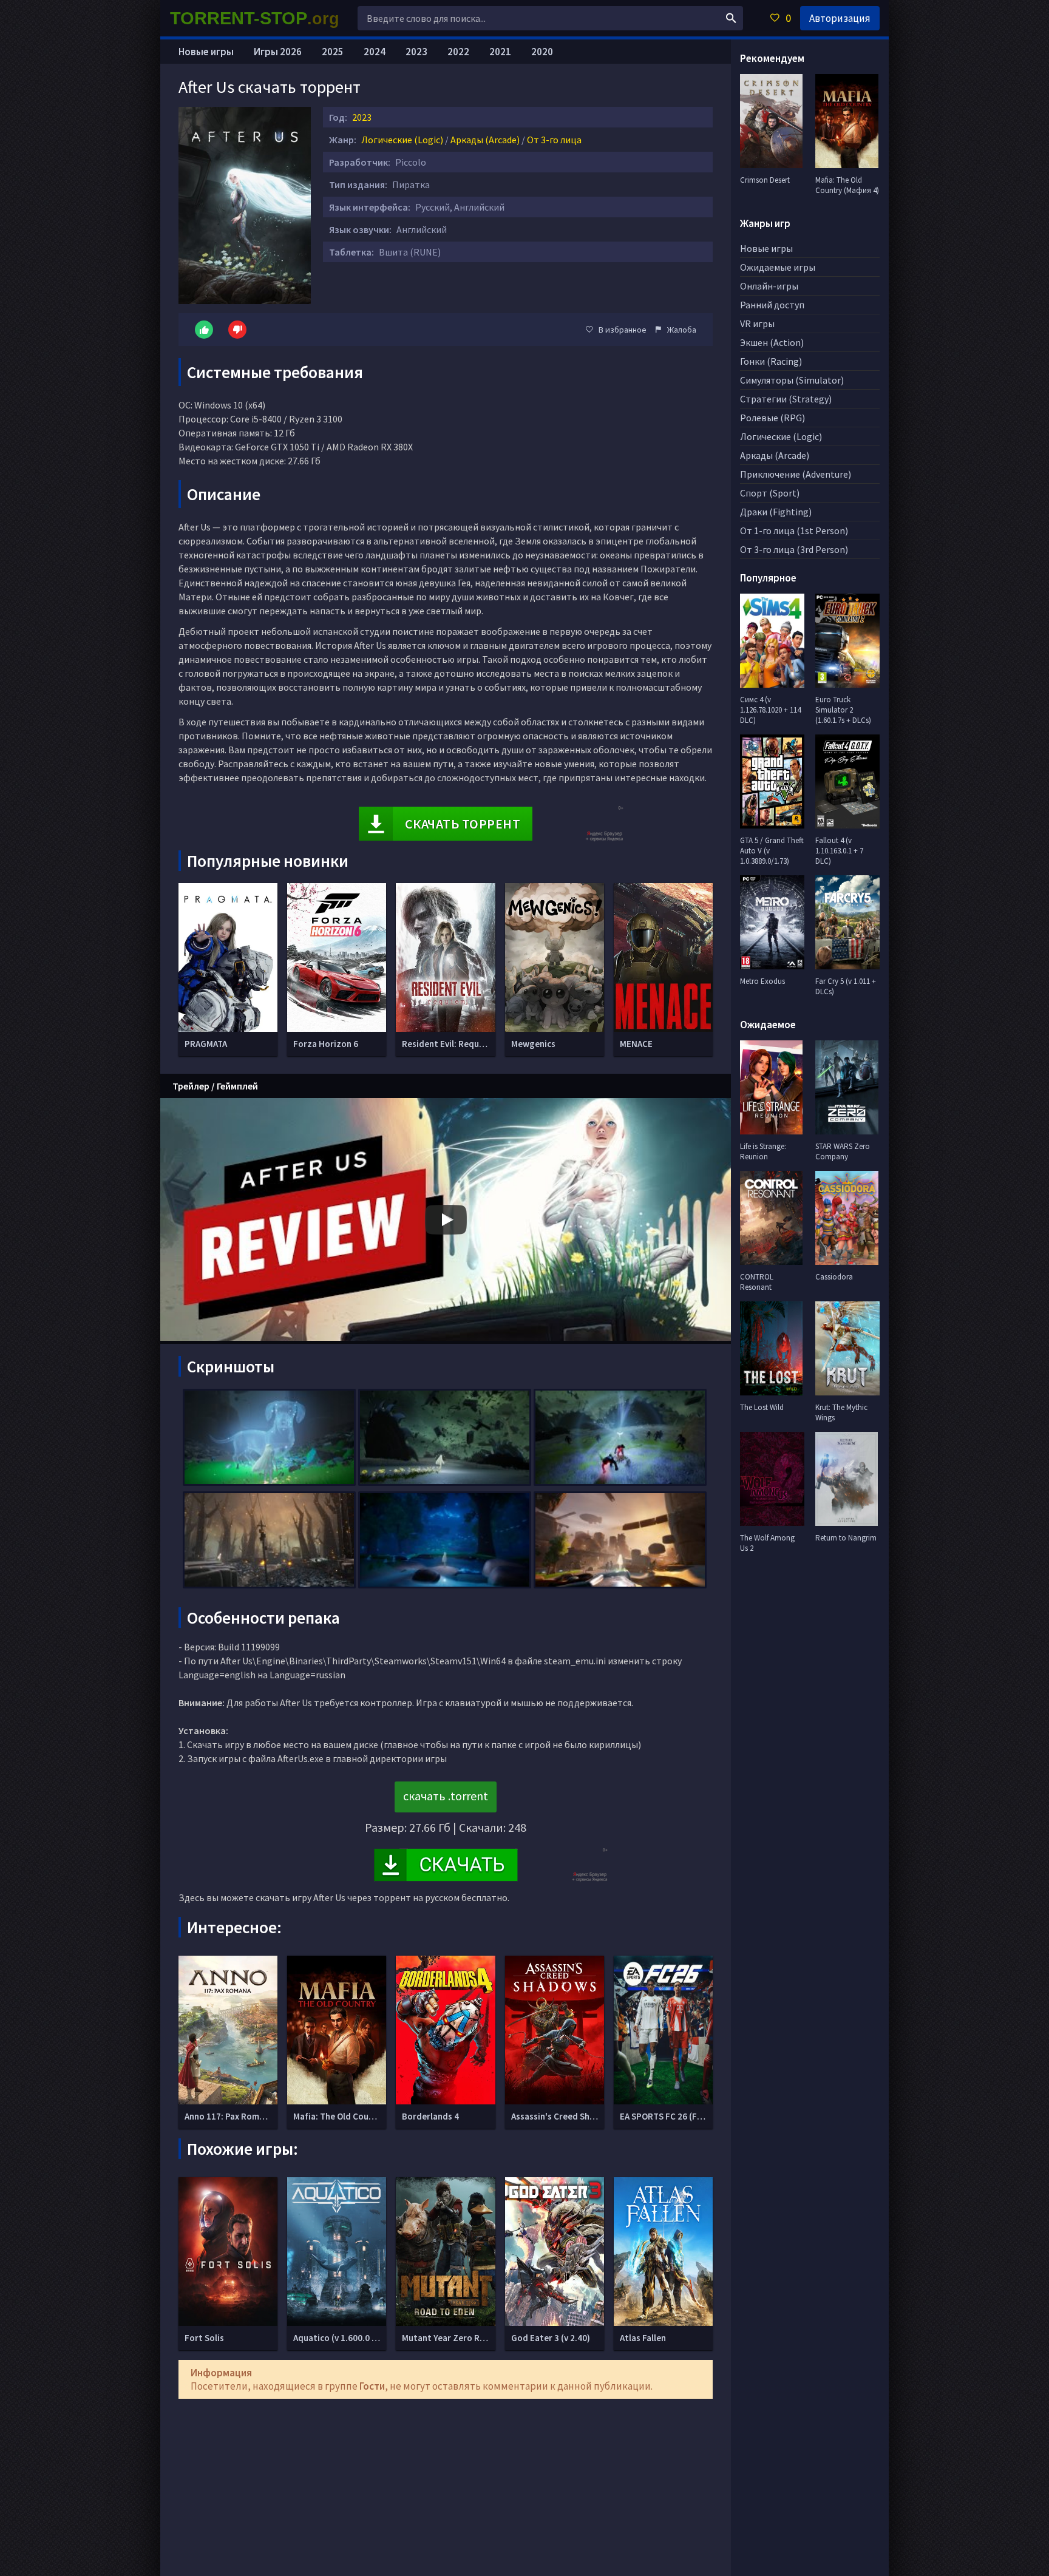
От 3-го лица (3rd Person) (794, 549)
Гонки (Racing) (771, 361)
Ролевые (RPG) (772, 418)
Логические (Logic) (402, 140)
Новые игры (206, 52)
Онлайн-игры (769, 286)
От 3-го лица (554, 140)
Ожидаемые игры (778, 267)
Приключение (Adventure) (796, 474)
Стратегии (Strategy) (786, 399)
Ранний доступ (772, 305)
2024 (375, 52)
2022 (458, 52)
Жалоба (682, 330)
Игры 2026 (278, 52)
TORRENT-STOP (255, 18)
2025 (333, 52)
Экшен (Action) (772, 342)
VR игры (757, 324)
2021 (500, 52)
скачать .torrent (446, 1796)
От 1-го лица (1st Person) (794, 530)
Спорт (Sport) (770, 493)
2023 (362, 117)
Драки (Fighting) (776, 512)
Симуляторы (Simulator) (792, 380)
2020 (542, 52)
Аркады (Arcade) (485, 140)
